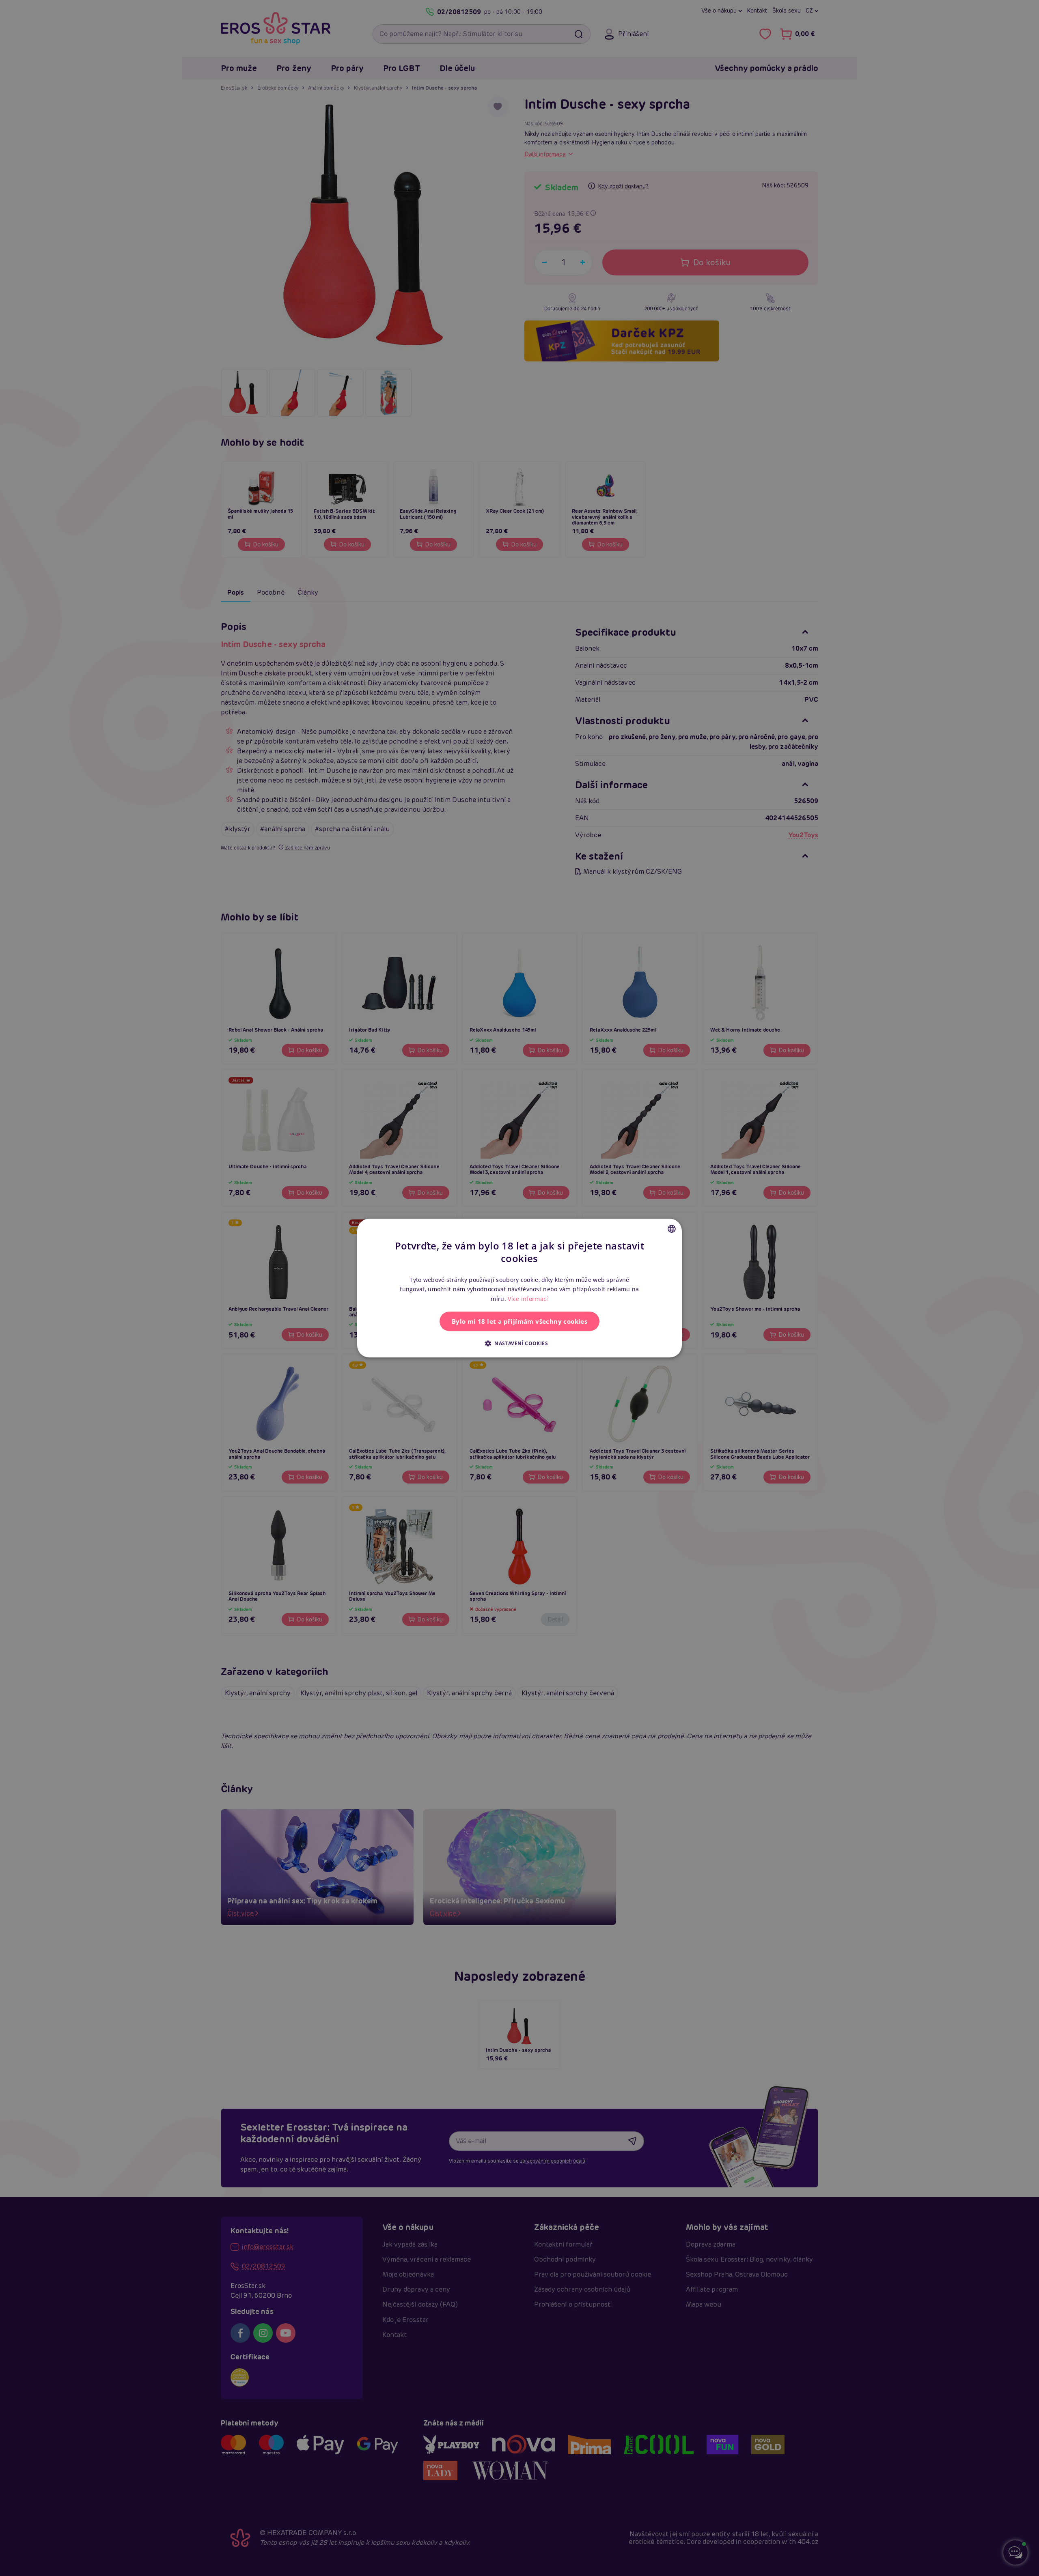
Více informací (528, 1299)
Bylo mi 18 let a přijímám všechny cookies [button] (519, 1321)
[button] (519, 1343)
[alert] (519, 1288)
